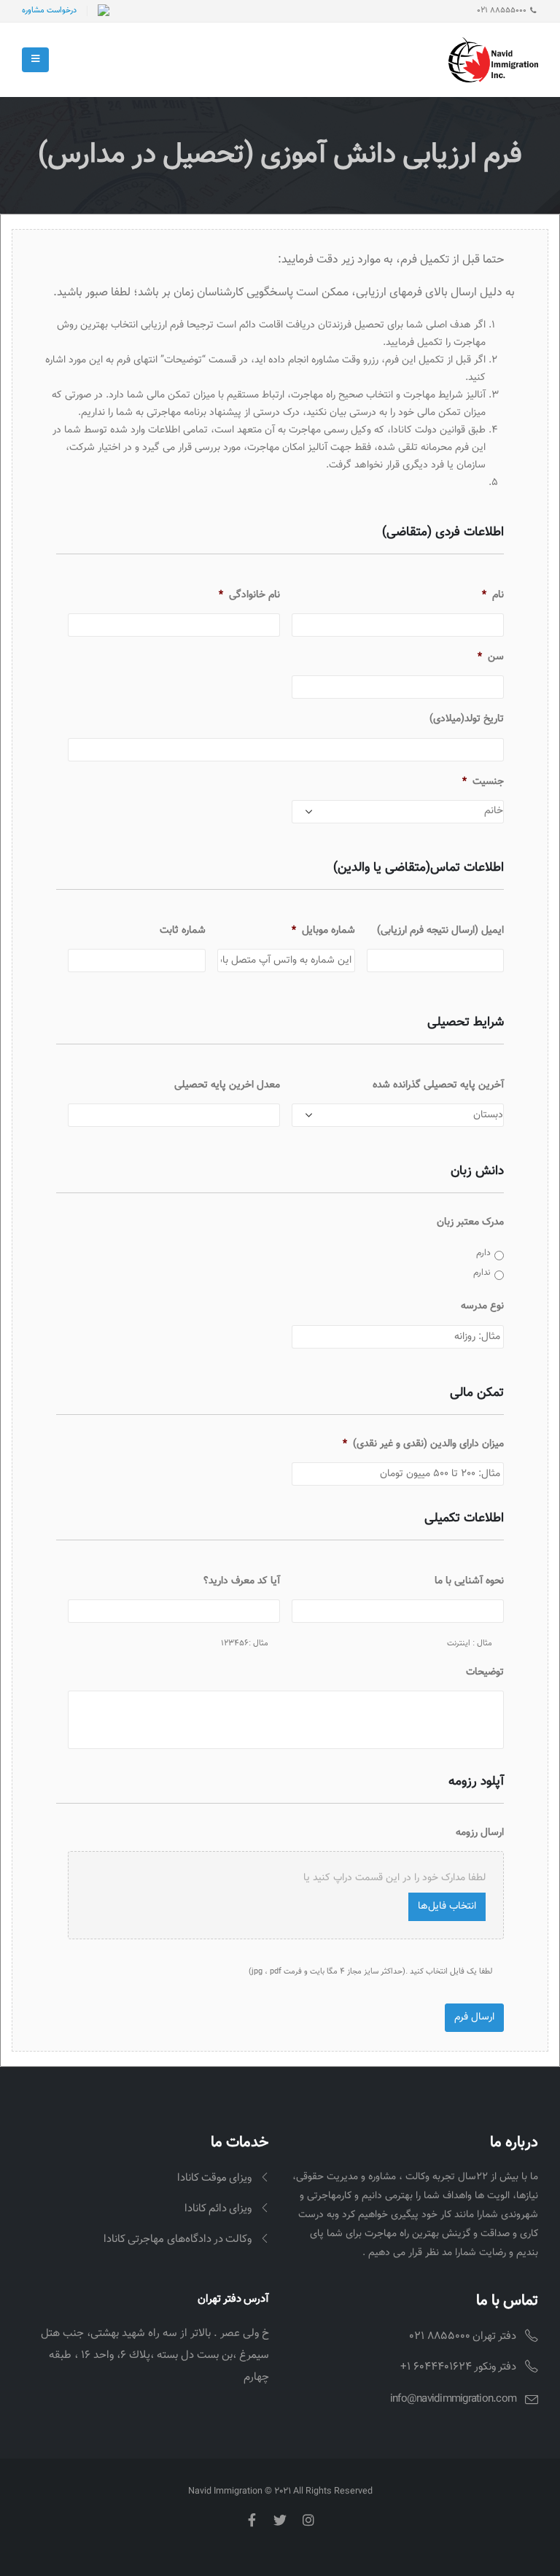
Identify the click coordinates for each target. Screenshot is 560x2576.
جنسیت (483, 782)
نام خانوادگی (249, 595)
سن (491, 657)
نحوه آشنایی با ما (469, 1581)
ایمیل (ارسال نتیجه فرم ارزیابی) (440, 931)
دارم (483, 1253)
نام (493, 595)
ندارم (482, 1273)
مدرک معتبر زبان (470, 1222)
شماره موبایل (323, 931)
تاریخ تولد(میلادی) (467, 719)
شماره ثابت (183, 931)
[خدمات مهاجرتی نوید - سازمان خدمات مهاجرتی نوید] (493, 60)
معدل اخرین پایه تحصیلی (227, 1085)
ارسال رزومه (480, 1833)
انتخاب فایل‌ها (447, 1906)
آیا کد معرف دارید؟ (242, 1581)
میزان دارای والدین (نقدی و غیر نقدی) (423, 1444)
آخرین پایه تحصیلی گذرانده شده (438, 1085)
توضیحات (485, 1672)
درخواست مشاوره (49, 11)
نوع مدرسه (482, 1306)
